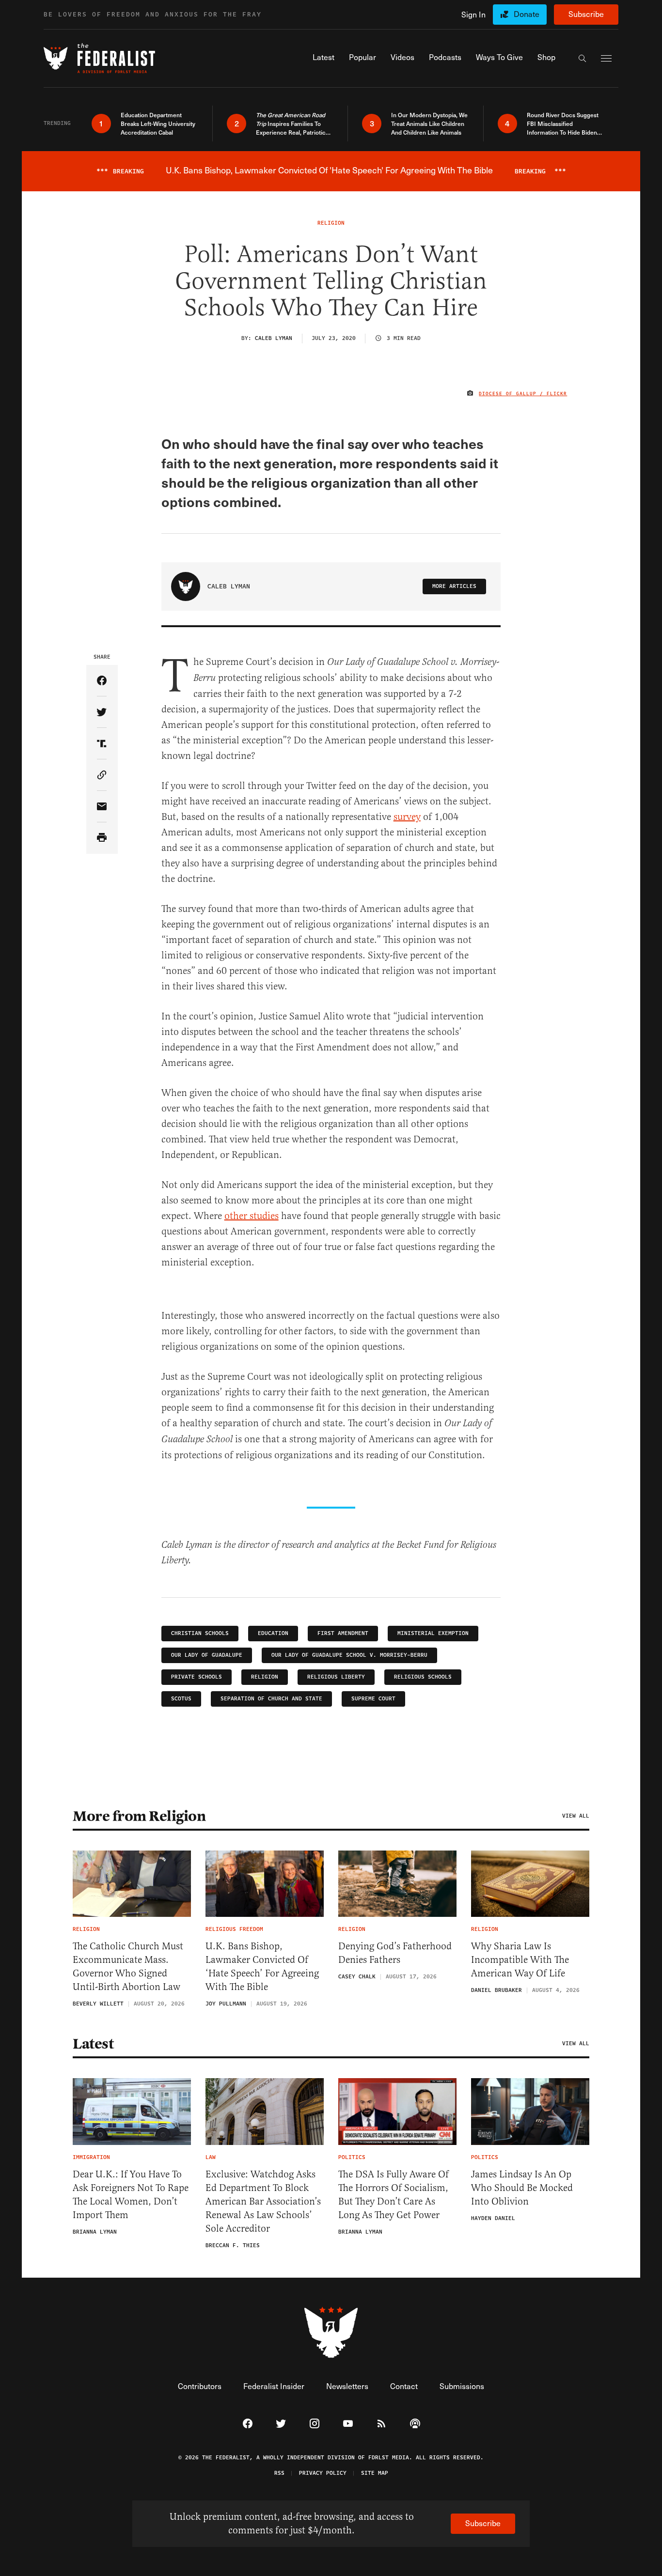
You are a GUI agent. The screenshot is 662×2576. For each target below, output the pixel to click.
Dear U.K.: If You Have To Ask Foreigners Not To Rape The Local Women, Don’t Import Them (131, 2195)
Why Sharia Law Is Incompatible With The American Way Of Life (520, 1960)
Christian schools (200, 1633)
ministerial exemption (433, 1633)
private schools (197, 1677)
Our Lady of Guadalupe (207, 1655)
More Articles (454, 586)
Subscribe (586, 14)
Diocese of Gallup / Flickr (523, 394)
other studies (252, 1216)
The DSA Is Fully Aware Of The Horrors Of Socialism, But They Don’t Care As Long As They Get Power (394, 2195)
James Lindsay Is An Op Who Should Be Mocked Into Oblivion (522, 2188)
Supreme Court (373, 1699)
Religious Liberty (336, 1677)
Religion (265, 1677)
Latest (93, 2044)
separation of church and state (271, 1699)
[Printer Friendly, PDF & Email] (102, 838)
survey (407, 817)
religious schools (423, 1677)
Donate (527, 14)
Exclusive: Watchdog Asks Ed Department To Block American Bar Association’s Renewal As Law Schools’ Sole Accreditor (263, 2201)
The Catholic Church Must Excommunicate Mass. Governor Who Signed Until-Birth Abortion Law (128, 1967)
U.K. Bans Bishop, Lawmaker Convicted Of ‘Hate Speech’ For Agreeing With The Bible (262, 1967)
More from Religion (139, 1816)
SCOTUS (181, 1699)
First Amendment (343, 1633)
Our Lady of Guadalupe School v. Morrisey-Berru (349, 1655)
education (273, 1633)
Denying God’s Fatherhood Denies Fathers (395, 1953)
